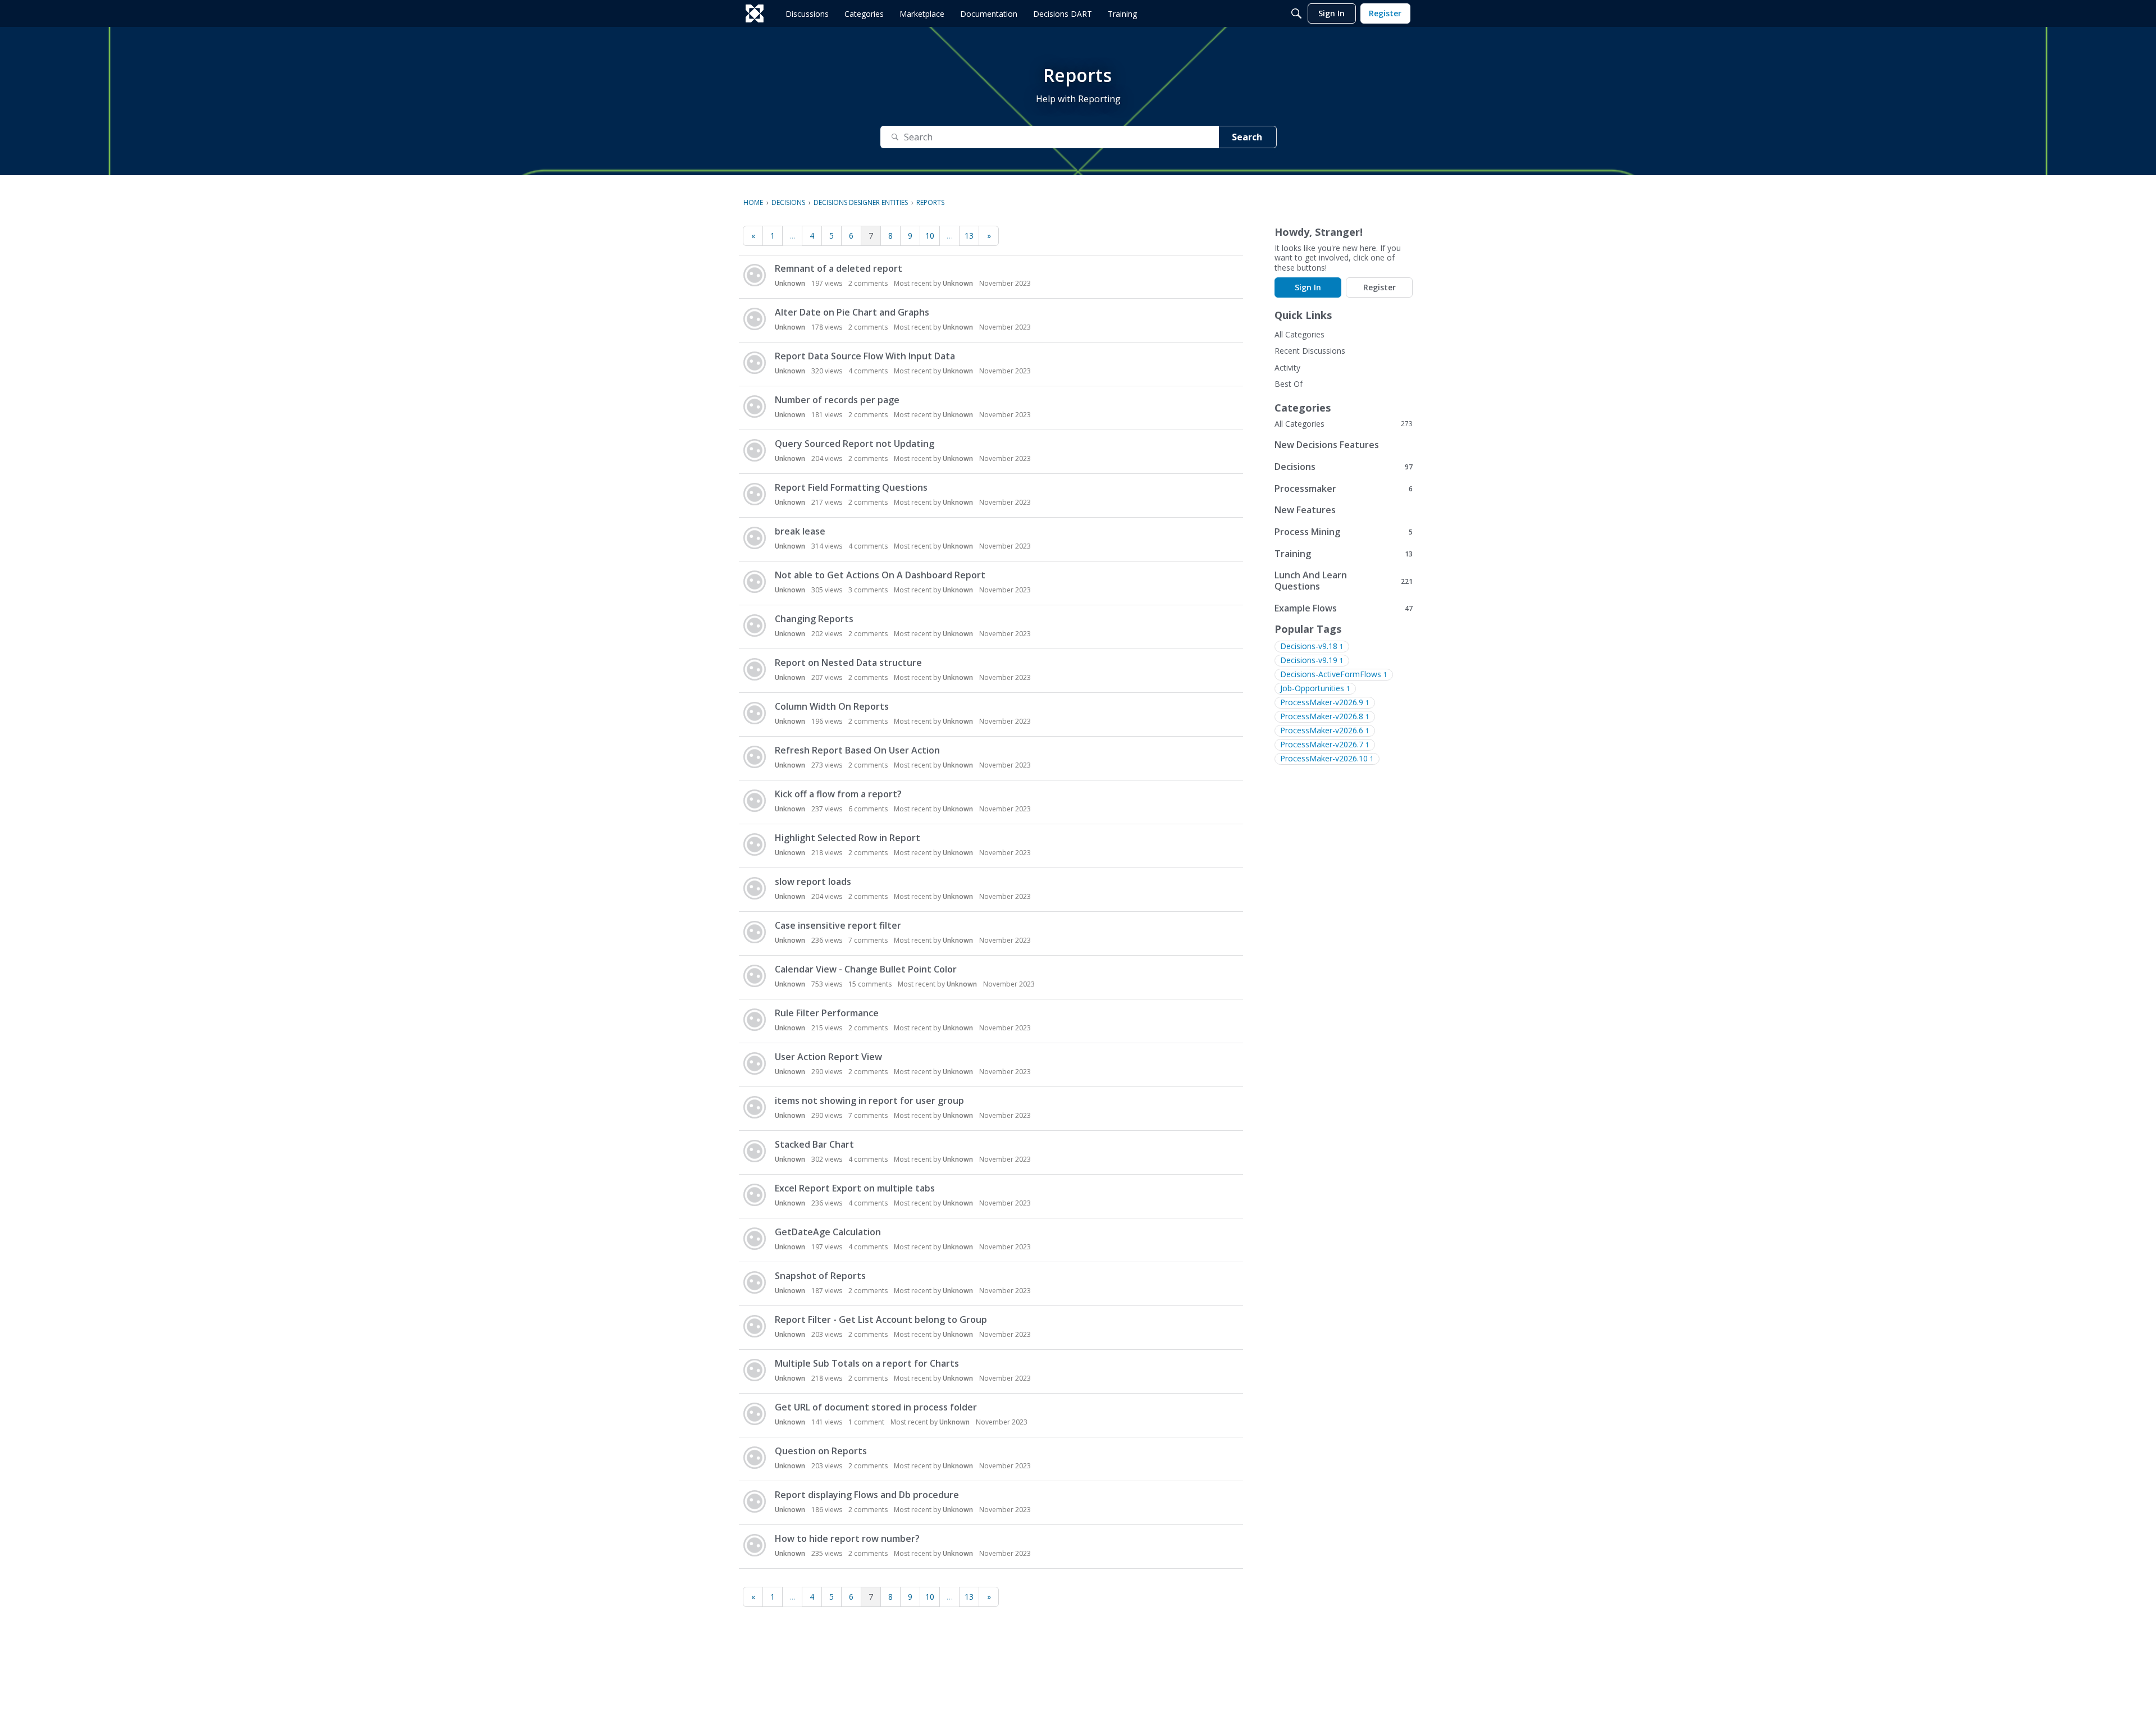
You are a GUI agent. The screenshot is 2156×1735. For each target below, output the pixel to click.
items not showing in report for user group (869, 1101)
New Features (1305, 510)
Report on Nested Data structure (848, 663)
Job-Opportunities (1315, 688)
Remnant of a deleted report (839, 268)
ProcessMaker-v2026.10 (1327, 758)
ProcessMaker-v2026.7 (1325, 744)
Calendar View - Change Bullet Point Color (866, 969)
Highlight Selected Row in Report (848, 838)
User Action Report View (828, 1057)
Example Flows (1344, 608)
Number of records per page (837, 400)
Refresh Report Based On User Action (857, 750)
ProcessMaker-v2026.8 (1325, 716)
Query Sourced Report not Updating (855, 444)
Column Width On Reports (832, 706)
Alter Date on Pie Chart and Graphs (852, 312)
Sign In (1308, 287)
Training (1344, 553)
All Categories (1299, 334)
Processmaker (1344, 488)
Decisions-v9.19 (1312, 660)
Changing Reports (814, 619)
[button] (755, 275)
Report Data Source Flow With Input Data (865, 356)
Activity (1287, 367)
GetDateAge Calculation (828, 1232)
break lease (800, 531)
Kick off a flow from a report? (838, 794)
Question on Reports (821, 1451)
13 (969, 236)
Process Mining (1344, 531)
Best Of (1289, 384)
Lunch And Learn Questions (1344, 581)
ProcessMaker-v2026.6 (1325, 730)
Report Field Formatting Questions (851, 487)
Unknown (790, 283)
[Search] (1296, 13)
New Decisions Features (1327, 445)
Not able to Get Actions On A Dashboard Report (880, 575)
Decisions (1344, 466)
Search (1247, 137)
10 (930, 236)
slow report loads (813, 882)
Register (1380, 287)
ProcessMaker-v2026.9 (1325, 702)
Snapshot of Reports (820, 1276)
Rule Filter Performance (827, 1013)
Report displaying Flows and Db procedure (867, 1495)
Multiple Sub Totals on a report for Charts (867, 1363)
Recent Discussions (1310, 351)
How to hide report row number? (847, 1538)
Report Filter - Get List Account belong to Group (881, 1319)
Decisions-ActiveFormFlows (1334, 674)
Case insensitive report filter (838, 925)
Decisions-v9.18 (1312, 646)
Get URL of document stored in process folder (876, 1407)
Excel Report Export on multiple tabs (855, 1188)
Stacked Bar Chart (814, 1144)
